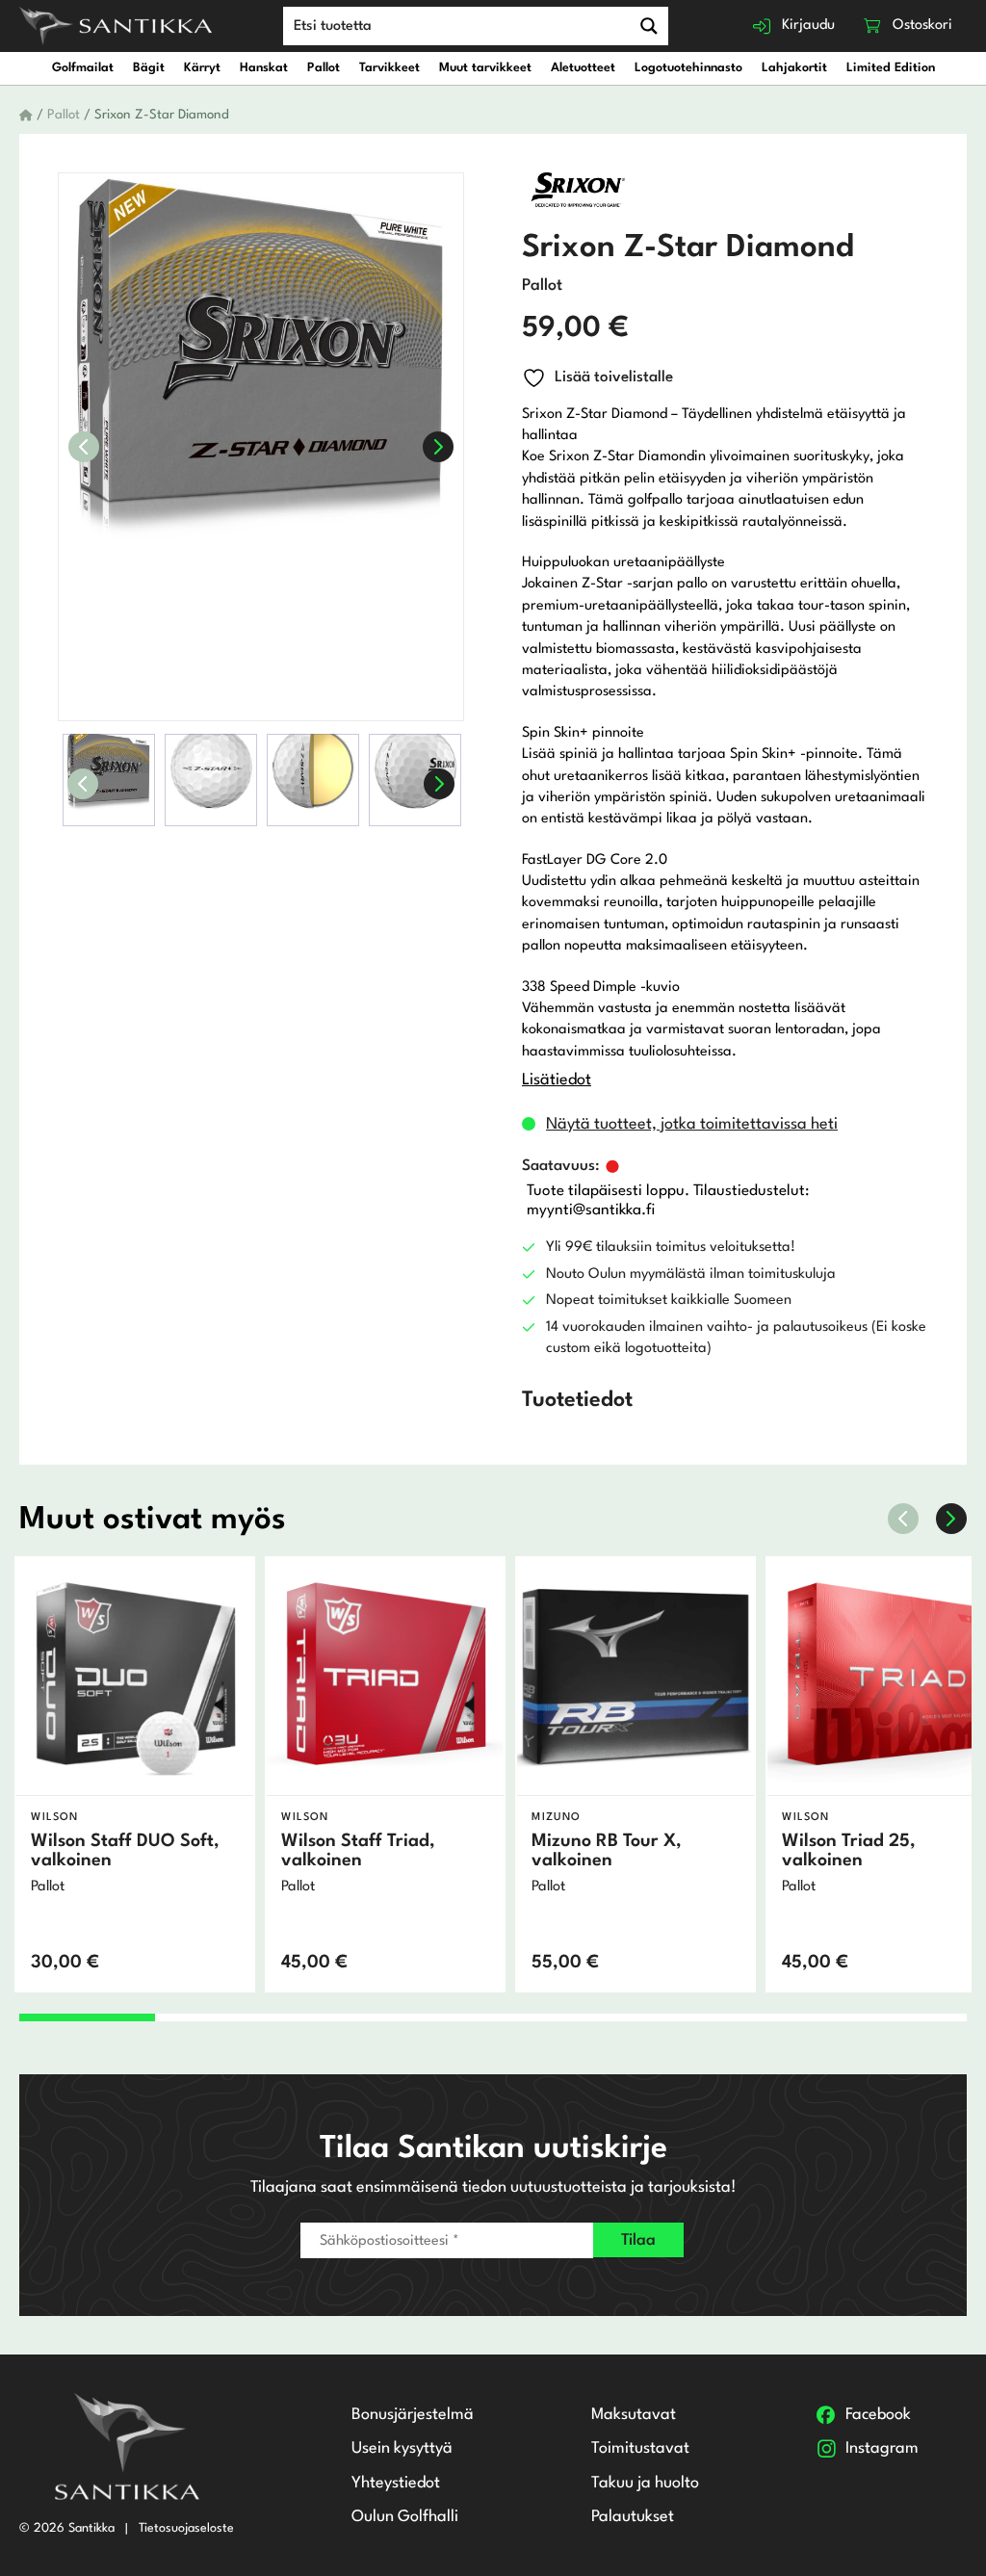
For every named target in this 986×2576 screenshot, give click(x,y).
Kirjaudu (808, 26)
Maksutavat (634, 2415)
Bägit (149, 68)
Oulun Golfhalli (405, 2517)
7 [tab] (898, 2017)
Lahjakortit (794, 68)
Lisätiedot (557, 1080)
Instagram (882, 2448)
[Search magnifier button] (649, 26)
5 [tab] (628, 2017)
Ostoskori (922, 26)
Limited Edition (891, 68)
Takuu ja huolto (645, 2483)
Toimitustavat (640, 2448)
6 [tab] (764, 2017)
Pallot (324, 68)
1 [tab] (87, 2017)
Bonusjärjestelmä (413, 2415)
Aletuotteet (583, 68)
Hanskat (264, 68)
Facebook (878, 2415)
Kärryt (202, 68)
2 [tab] (222, 2017)
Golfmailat (83, 68)
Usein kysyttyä (402, 2448)
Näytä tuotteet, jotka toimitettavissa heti (692, 1124)
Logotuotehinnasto (688, 68)
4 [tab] (493, 2017)
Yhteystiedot (396, 2483)
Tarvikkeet (389, 68)
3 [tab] (357, 2017)
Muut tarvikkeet (485, 68)
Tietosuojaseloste (186, 2528)
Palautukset (633, 2517)
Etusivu (26, 116)
